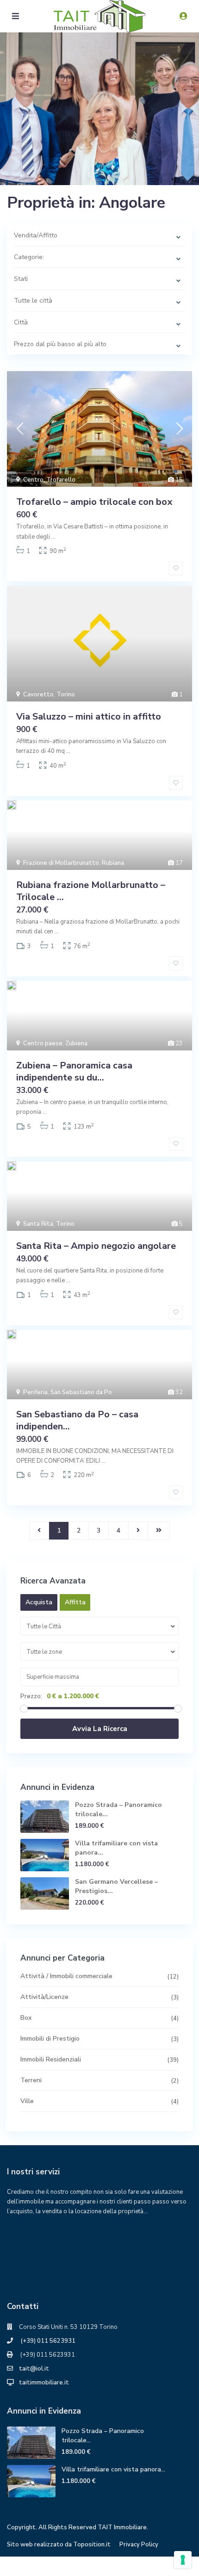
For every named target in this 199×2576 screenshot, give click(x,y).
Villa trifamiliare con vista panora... (113, 2469)
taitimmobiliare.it (44, 2383)
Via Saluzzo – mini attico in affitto (89, 717)
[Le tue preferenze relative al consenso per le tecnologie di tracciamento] (183, 2560)
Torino (66, 695)
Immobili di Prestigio (50, 2039)
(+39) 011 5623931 (47, 2341)
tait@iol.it (34, 2369)
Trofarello (61, 480)
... (53, 537)
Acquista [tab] (39, 1602)
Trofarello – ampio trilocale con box (94, 502)
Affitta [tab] (75, 1602)
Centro (33, 480)
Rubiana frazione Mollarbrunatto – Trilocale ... (91, 891)
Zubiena (76, 1043)
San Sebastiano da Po (81, 1392)
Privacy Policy (139, 2545)
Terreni (31, 2080)
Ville (27, 2101)
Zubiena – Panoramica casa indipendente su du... (74, 1071)
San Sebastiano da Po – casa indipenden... (77, 1420)
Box (26, 2018)
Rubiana (113, 863)
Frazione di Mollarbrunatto (61, 863)
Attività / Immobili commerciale (66, 1976)
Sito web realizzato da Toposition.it (59, 2545)
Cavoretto (38, 695)
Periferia (35, 1392)
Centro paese (43, 1043)
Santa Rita (38, 1224)
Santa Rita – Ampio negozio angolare (96, 1246)
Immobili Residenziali (51, 2059)
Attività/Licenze (44, 1997)
